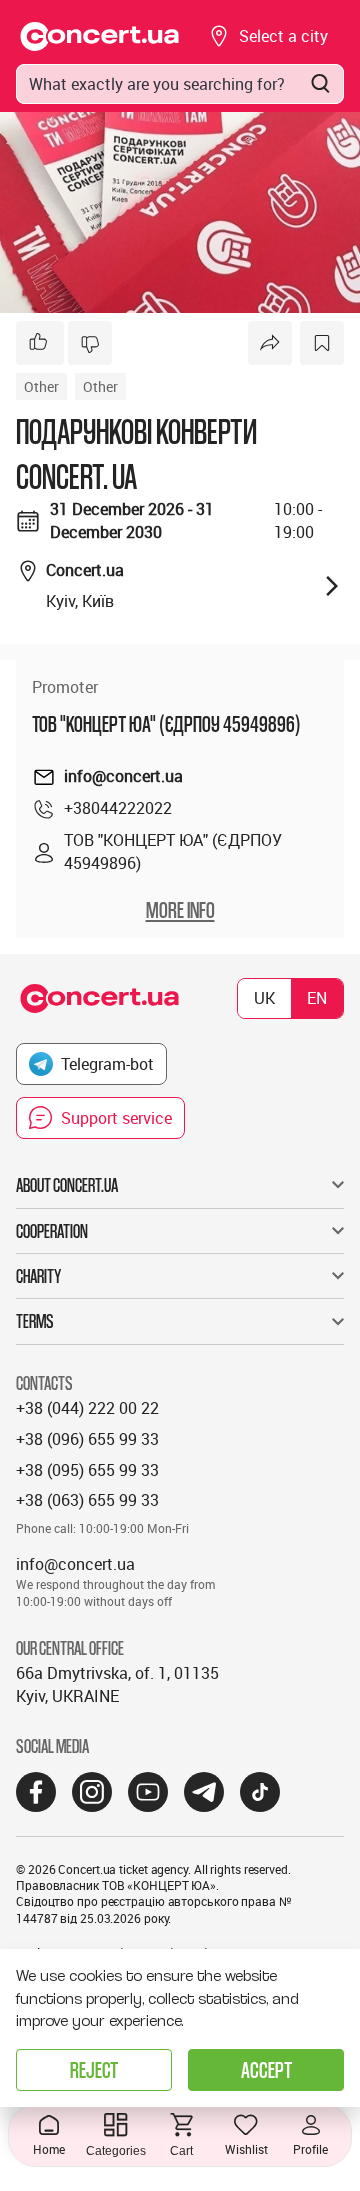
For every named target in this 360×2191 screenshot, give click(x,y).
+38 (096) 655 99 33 (87, 1439)
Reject (94, 2069)
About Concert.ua (67, 1185)
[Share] (270, 343)
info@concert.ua (123, 776)
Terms (35, 1321)
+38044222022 (118, 808)
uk (264, 998)
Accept (266, 2069)
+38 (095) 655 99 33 (87, 1470)
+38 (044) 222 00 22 (87, 1408)
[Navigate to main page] (100, 36)
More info (180, 910)
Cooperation (52, 1231)
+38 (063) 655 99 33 (87, 1500)
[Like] (40, 343)
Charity (38, 1276)
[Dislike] (90, 343)
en (317, 998)
